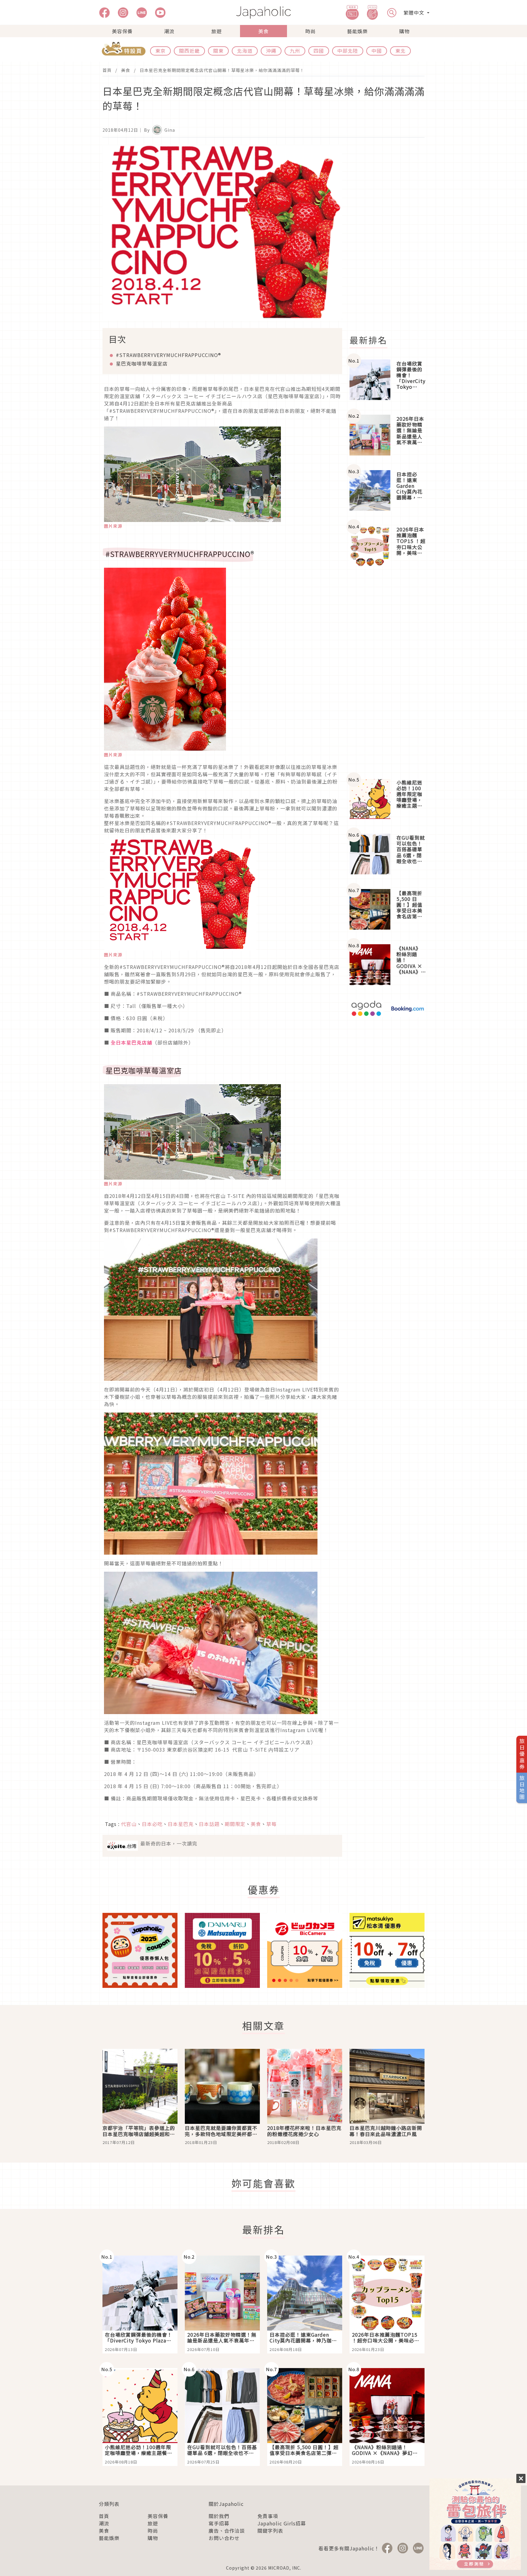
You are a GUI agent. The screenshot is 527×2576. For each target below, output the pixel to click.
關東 (218, 51)
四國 (319, 51)
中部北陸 (348, 51)
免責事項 (268, 2516)
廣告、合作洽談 (227, 2531)
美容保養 (122, 31)
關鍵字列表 (270, 2531)
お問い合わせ (224, 2538)
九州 (295, 51)
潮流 (169, 31)
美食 (263, 31)
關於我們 (219, 2516)
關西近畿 (189, 51)
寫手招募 (219, 2523)
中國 (377, 51)
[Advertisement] (391, 236)
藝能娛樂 (357, 31)
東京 (160, 51)
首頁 (107, 70)
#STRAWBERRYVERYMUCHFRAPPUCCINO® (168, 355)
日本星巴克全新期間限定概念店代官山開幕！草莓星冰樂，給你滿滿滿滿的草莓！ (222, 70)
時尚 (310, 31)
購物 (404, 31)
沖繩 (271, 51)
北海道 (245, 51)
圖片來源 (113, 526)
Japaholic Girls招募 (282, 2523)
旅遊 (217, 31)
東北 (400, 51)
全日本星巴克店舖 (131, 1042)
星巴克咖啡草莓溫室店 (142, 363)
